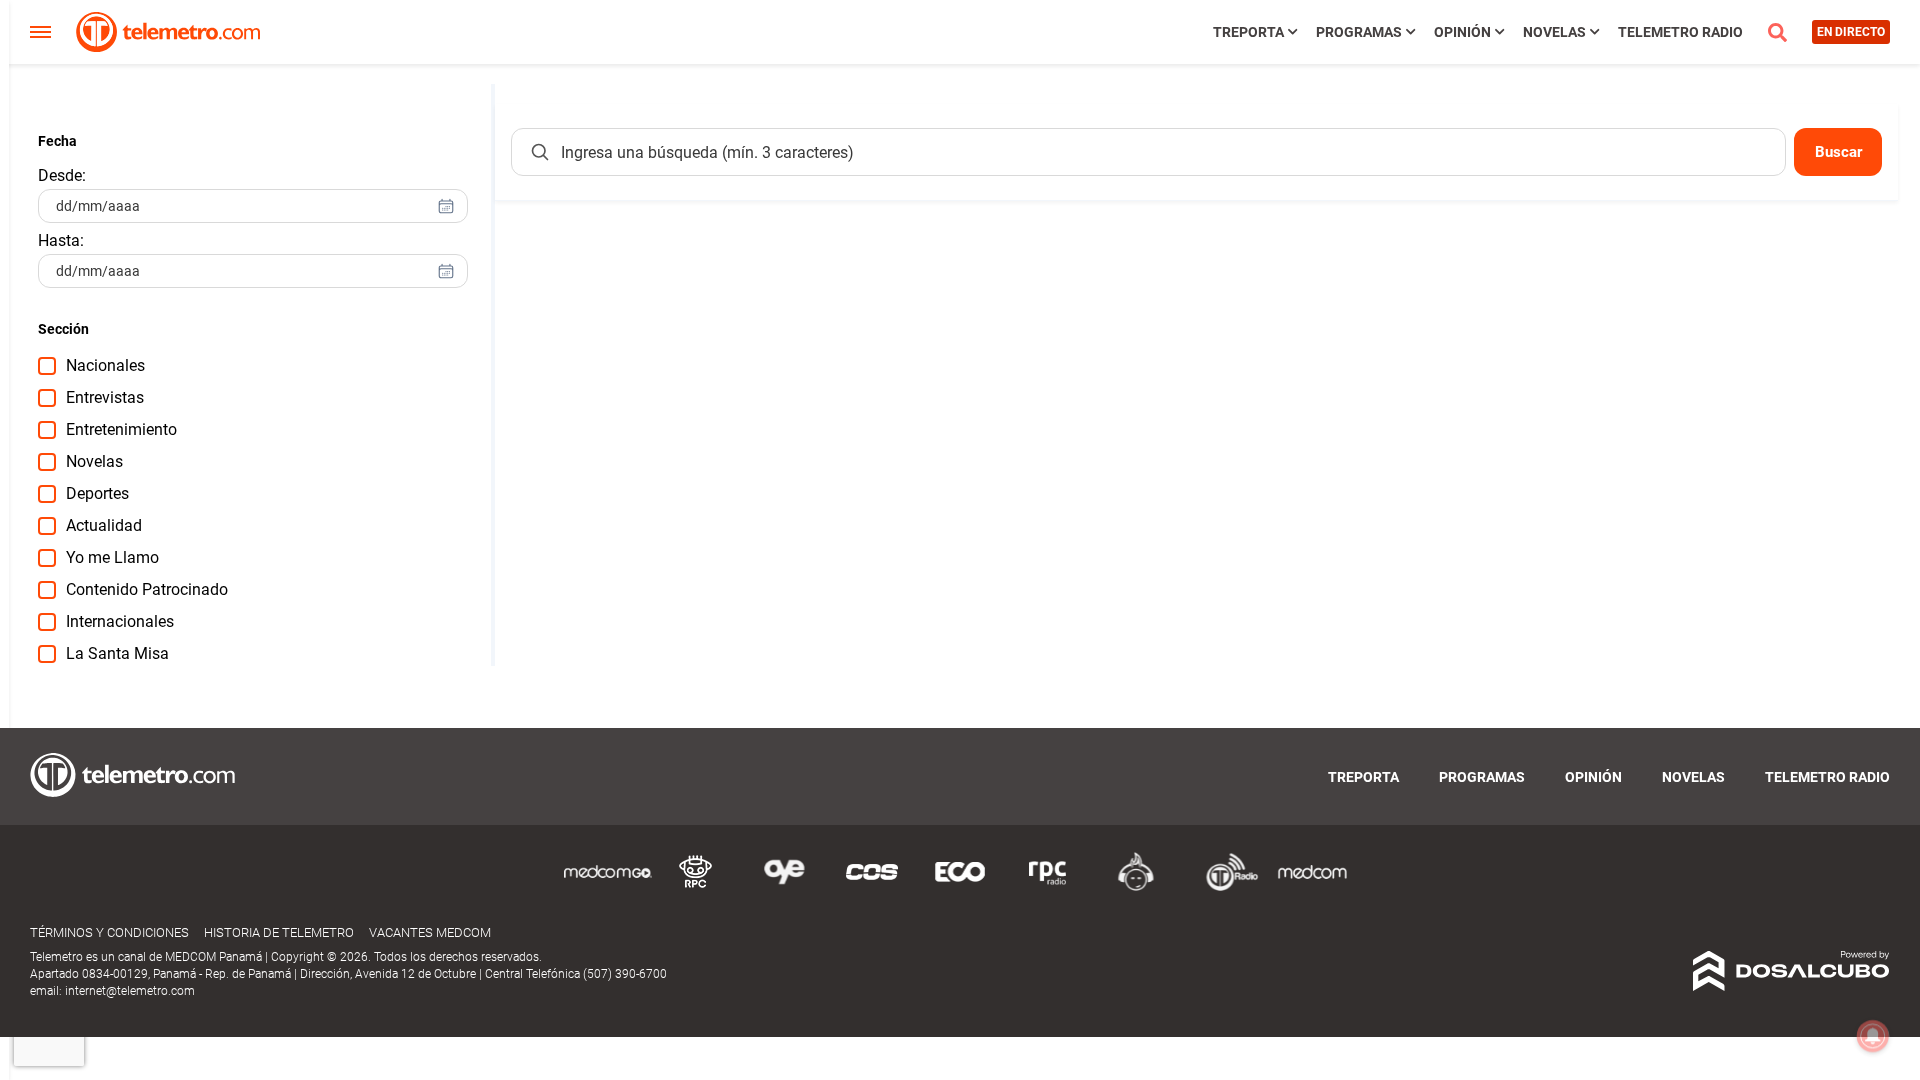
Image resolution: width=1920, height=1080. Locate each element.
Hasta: (61, 240)
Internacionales (120, 621)
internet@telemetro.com (130, 991)
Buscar (1838, 152)
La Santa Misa (117, 653)
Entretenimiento (121, 429)
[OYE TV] (784, 887)
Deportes (97, 493)
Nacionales (105, 365)
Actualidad (104, 525)
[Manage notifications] (1873, 1036)
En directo (1851, 32)
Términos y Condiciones (109, 932)
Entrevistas (105, 397)
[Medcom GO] (608, 887)
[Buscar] (540, 152)
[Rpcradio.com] (1048, 887)
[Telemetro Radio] (1224, 887)
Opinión (1462, 32)
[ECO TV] (960, 887)
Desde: (62, 175)
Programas (1359, 32)
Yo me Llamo (112, 557)
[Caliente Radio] (1136, 887)
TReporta (1248, 32)
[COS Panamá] (872, 887)
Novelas (1554, 32)
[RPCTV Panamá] (696, 887)
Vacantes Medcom (430, 932)
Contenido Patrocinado (147, 589)
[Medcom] (1312, 887)
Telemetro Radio (1680, 32)
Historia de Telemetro (279, 932)
